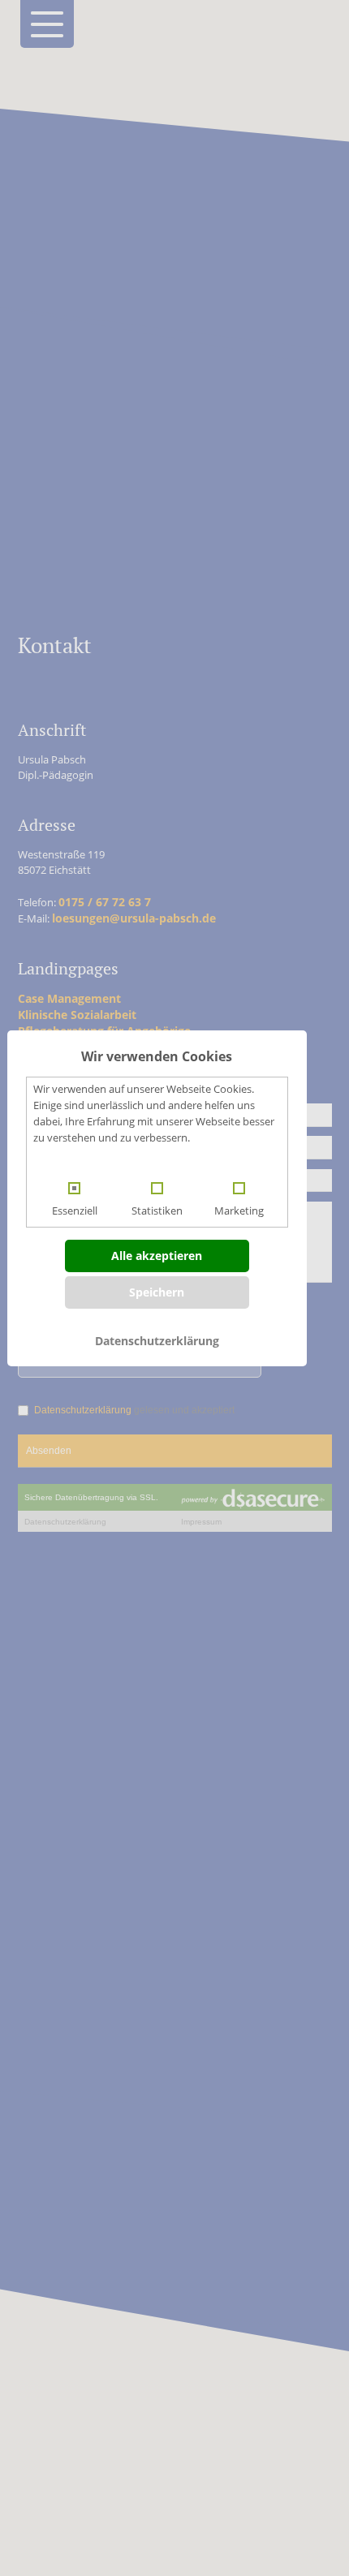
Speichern (157, 1292)
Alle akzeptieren (157, 1256)
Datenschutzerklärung (157, 1341)
